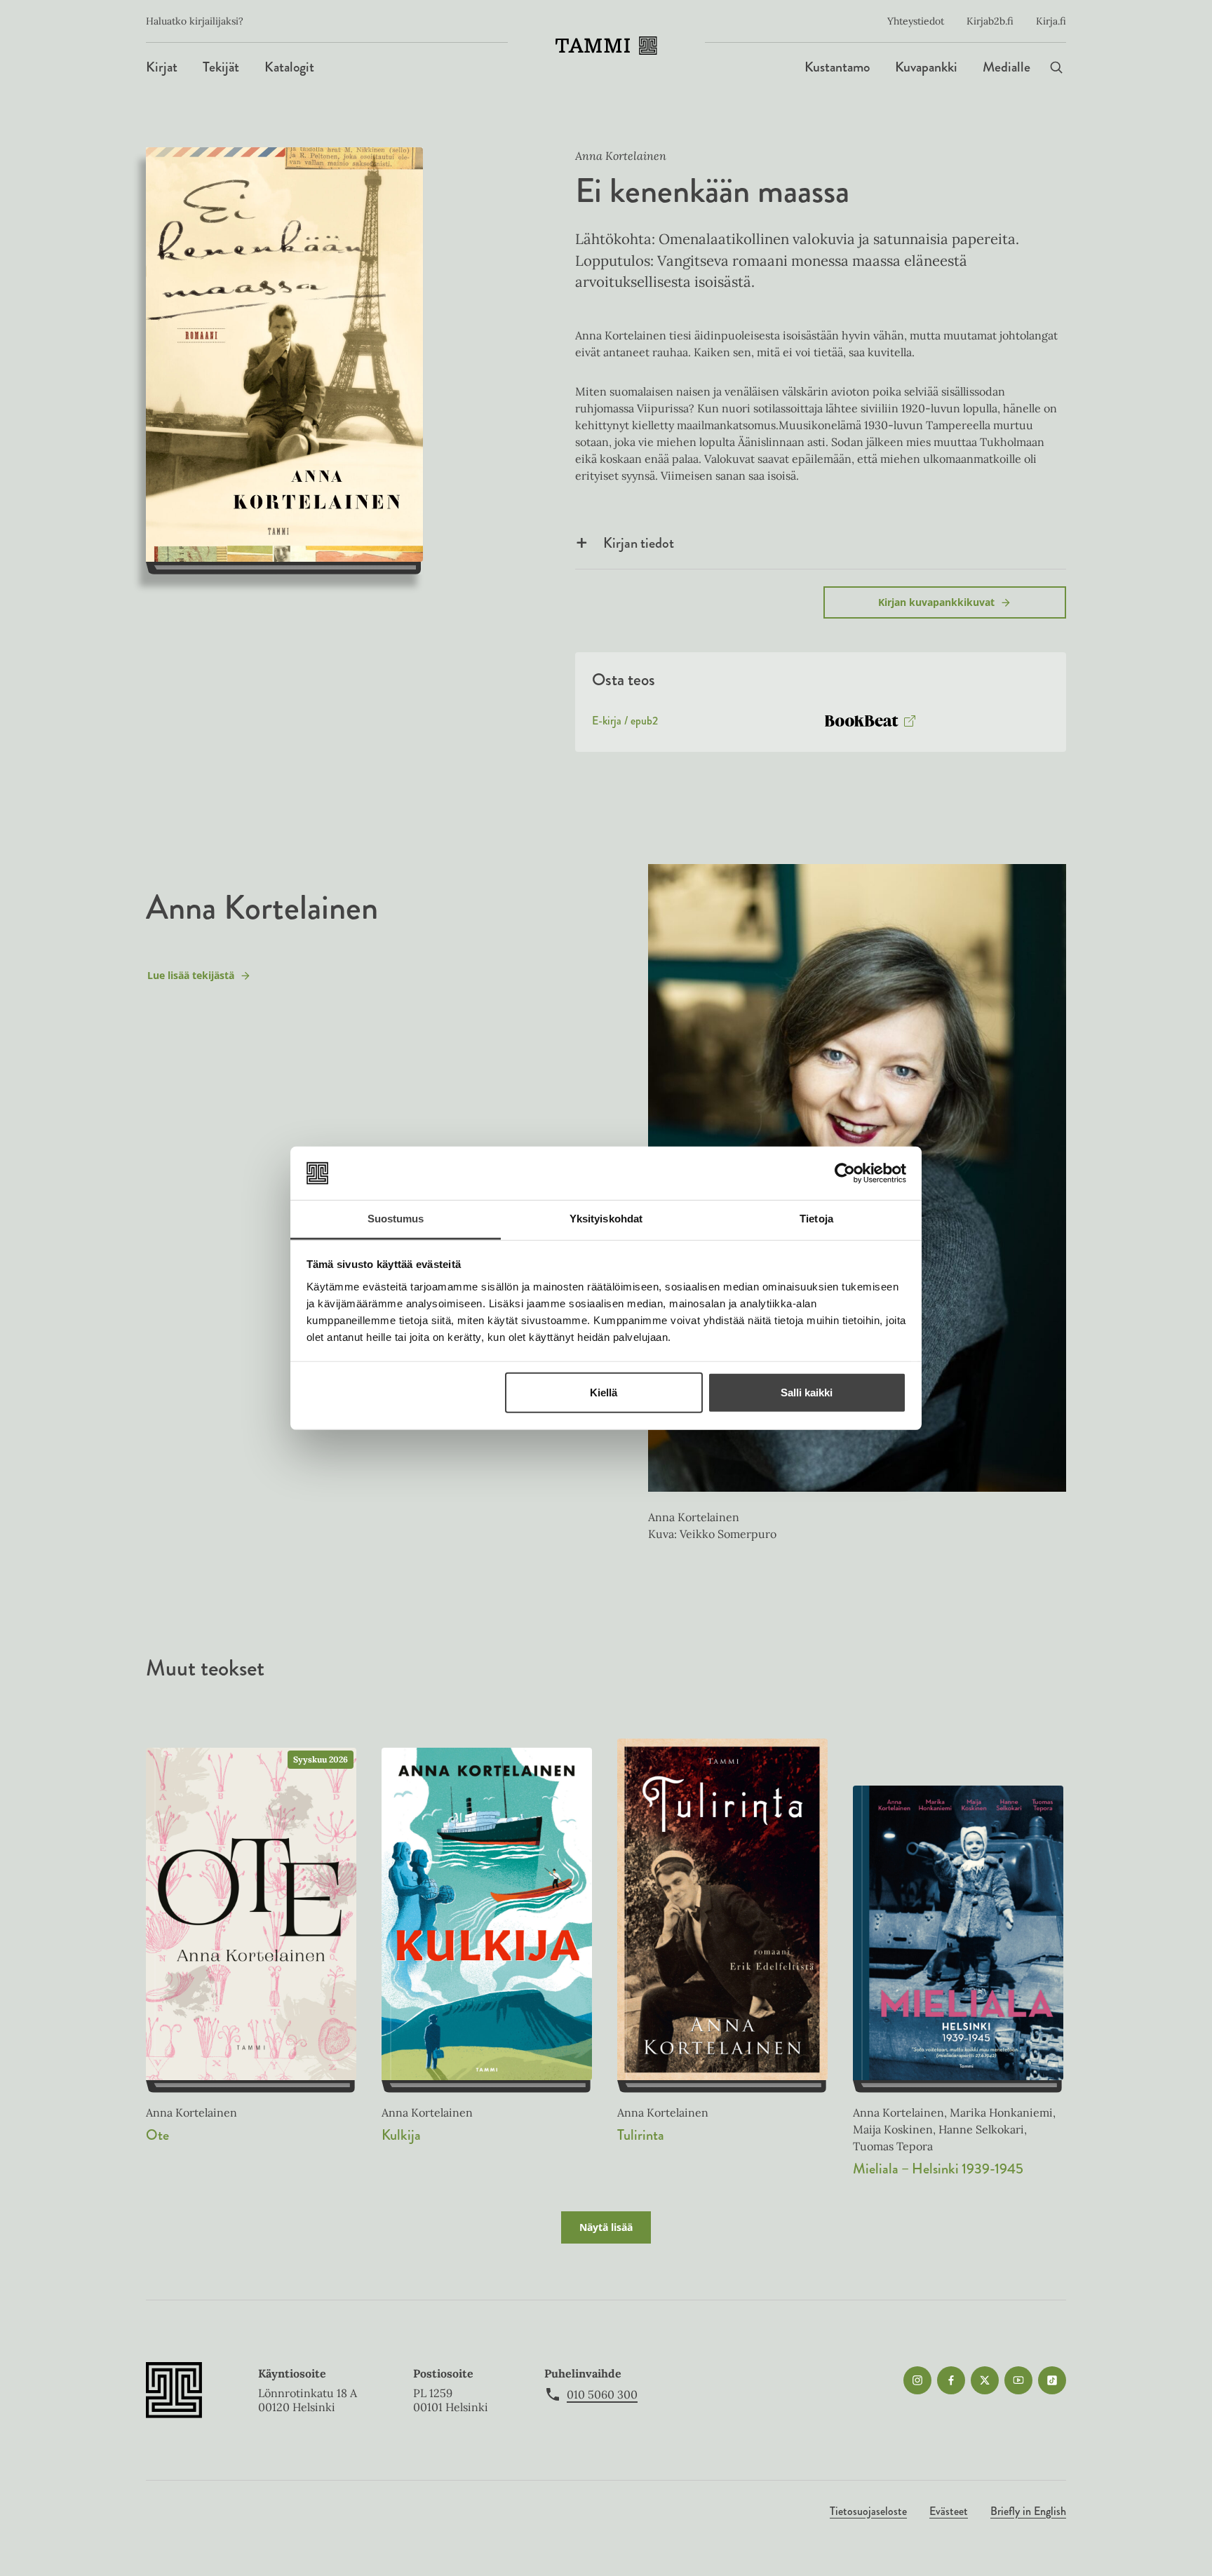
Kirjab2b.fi (990, 21)
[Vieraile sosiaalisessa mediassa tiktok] (1052, 2380)
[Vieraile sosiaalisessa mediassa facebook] (951, 2380)
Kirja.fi (1051, 21)
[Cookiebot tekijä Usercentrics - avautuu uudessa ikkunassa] (845, 1173)
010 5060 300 (602, 2394)
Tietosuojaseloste (868, 2511)
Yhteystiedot (916, 21)
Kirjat (162, 67)
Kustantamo (837, 67)
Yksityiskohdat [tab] (606, 1219)
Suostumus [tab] (396, 1219)
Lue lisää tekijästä (190, 979)
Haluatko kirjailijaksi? (195, 21)
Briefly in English (1028, 2511)
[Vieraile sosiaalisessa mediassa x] (985, 2380)
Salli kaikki (807, 1392)
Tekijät (221, 67)
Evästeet (949, 2511)
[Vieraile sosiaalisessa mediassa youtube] (1018, 2380)
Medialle (1006, 67)
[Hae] (1056, 67)
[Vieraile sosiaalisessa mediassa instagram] (917, 2380)
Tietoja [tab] (816, 1219)
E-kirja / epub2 (625, 724)
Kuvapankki (926, 67)
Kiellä (604, 1392)
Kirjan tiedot (639, 543)
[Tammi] (606, 46)
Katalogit (289, 67)
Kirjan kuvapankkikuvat (936, 602)
